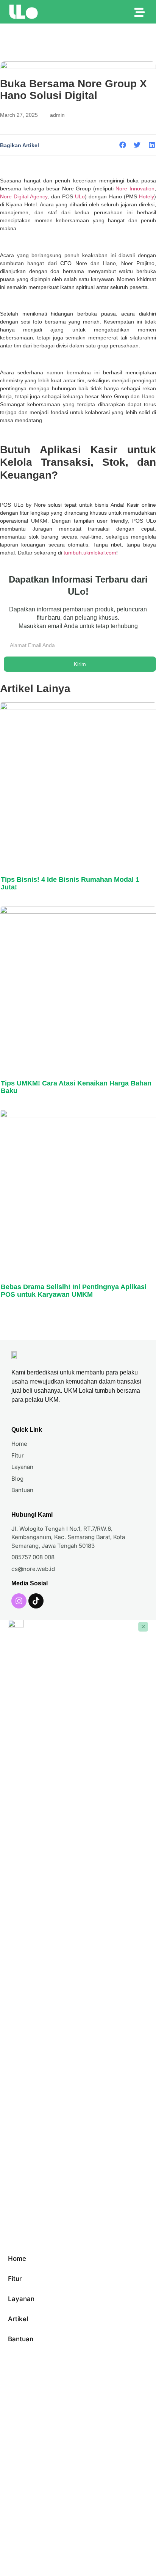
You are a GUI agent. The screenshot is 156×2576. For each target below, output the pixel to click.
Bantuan (21, 2339)
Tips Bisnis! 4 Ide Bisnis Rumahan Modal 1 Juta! (70, 883)
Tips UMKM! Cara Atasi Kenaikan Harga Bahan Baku (76, 1087)
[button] (123, 145)
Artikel (18, 2319)
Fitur (15, 2279)
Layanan (21, 2299)
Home (17, 2259)
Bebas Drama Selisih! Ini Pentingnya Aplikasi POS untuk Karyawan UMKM (74, 1291)
